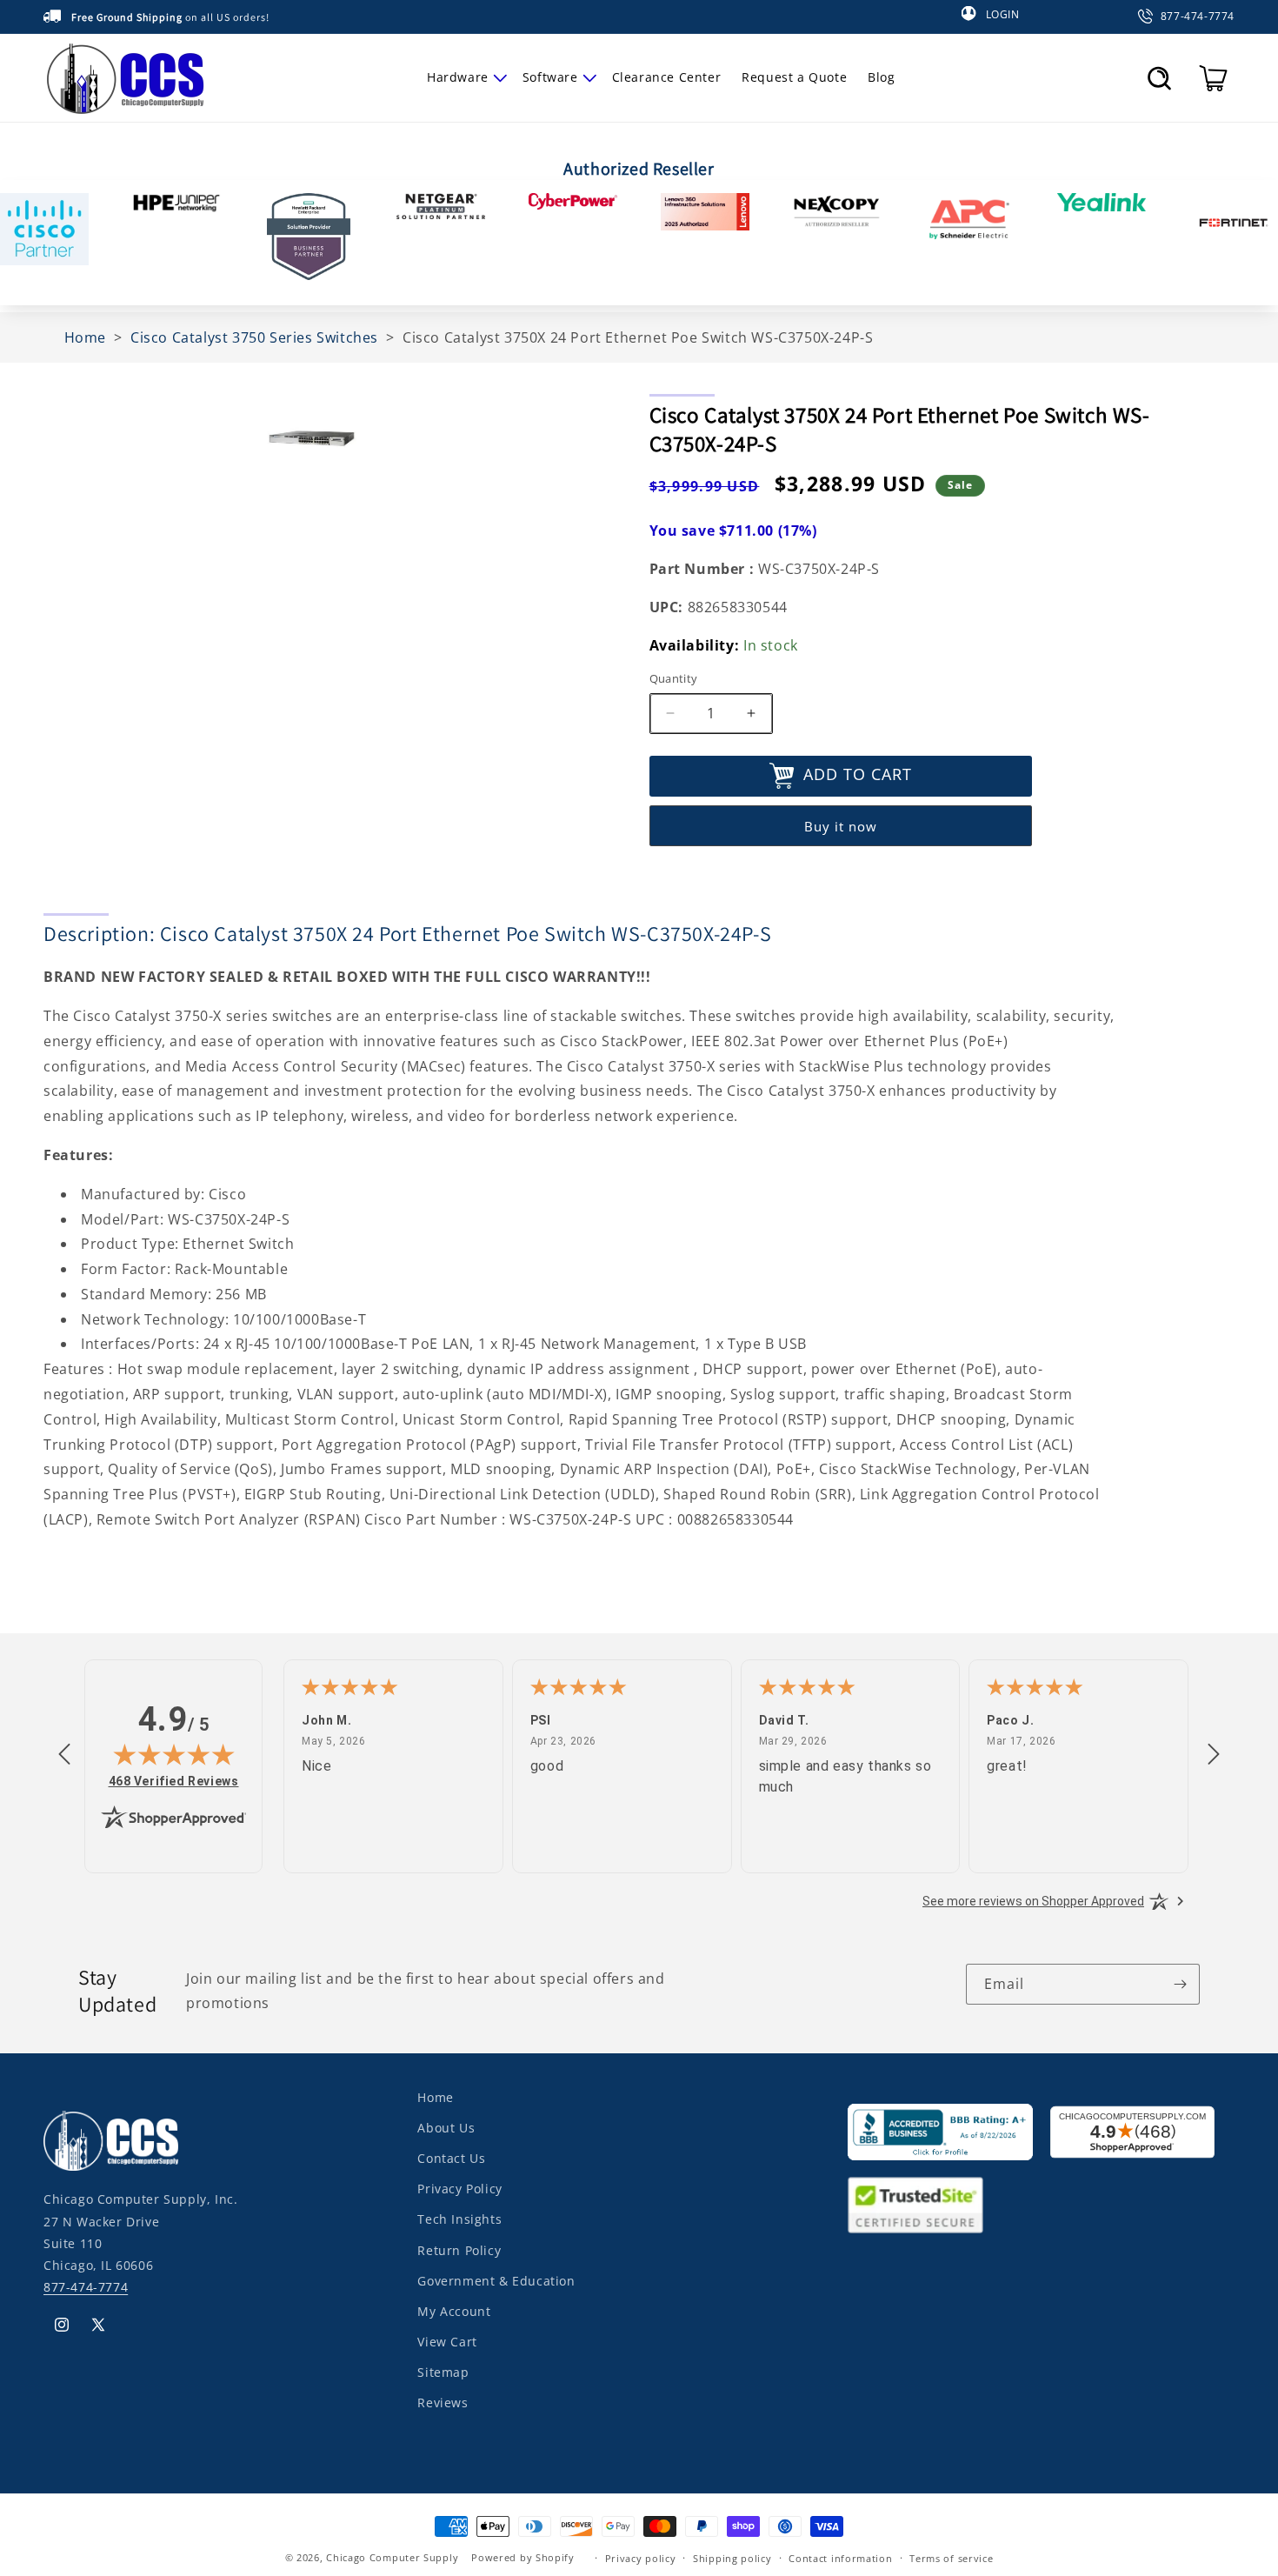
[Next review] (1214, 1755)
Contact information (840, 2557)
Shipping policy (732, 2557)
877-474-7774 (86, 2287)
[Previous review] (64, 1755)
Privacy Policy (459, 2189)
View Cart (447, 2342)
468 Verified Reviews (174, 1781)
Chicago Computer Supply (392, 2557)
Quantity (674, 678)
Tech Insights (459, 2219)
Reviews (443, 2402)
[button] (464, 77)
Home (435, 2097)
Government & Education (496, 2281)
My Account (454, 2311)
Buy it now (841, 826)
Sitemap (443, 2372)
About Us (446, 2128)
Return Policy (459, 2249)
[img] (174, 1754)
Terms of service (951, 2557)
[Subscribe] (1180, 1984)
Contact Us (451, 2158)
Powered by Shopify (523, 2557)
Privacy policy (641, 2557)
